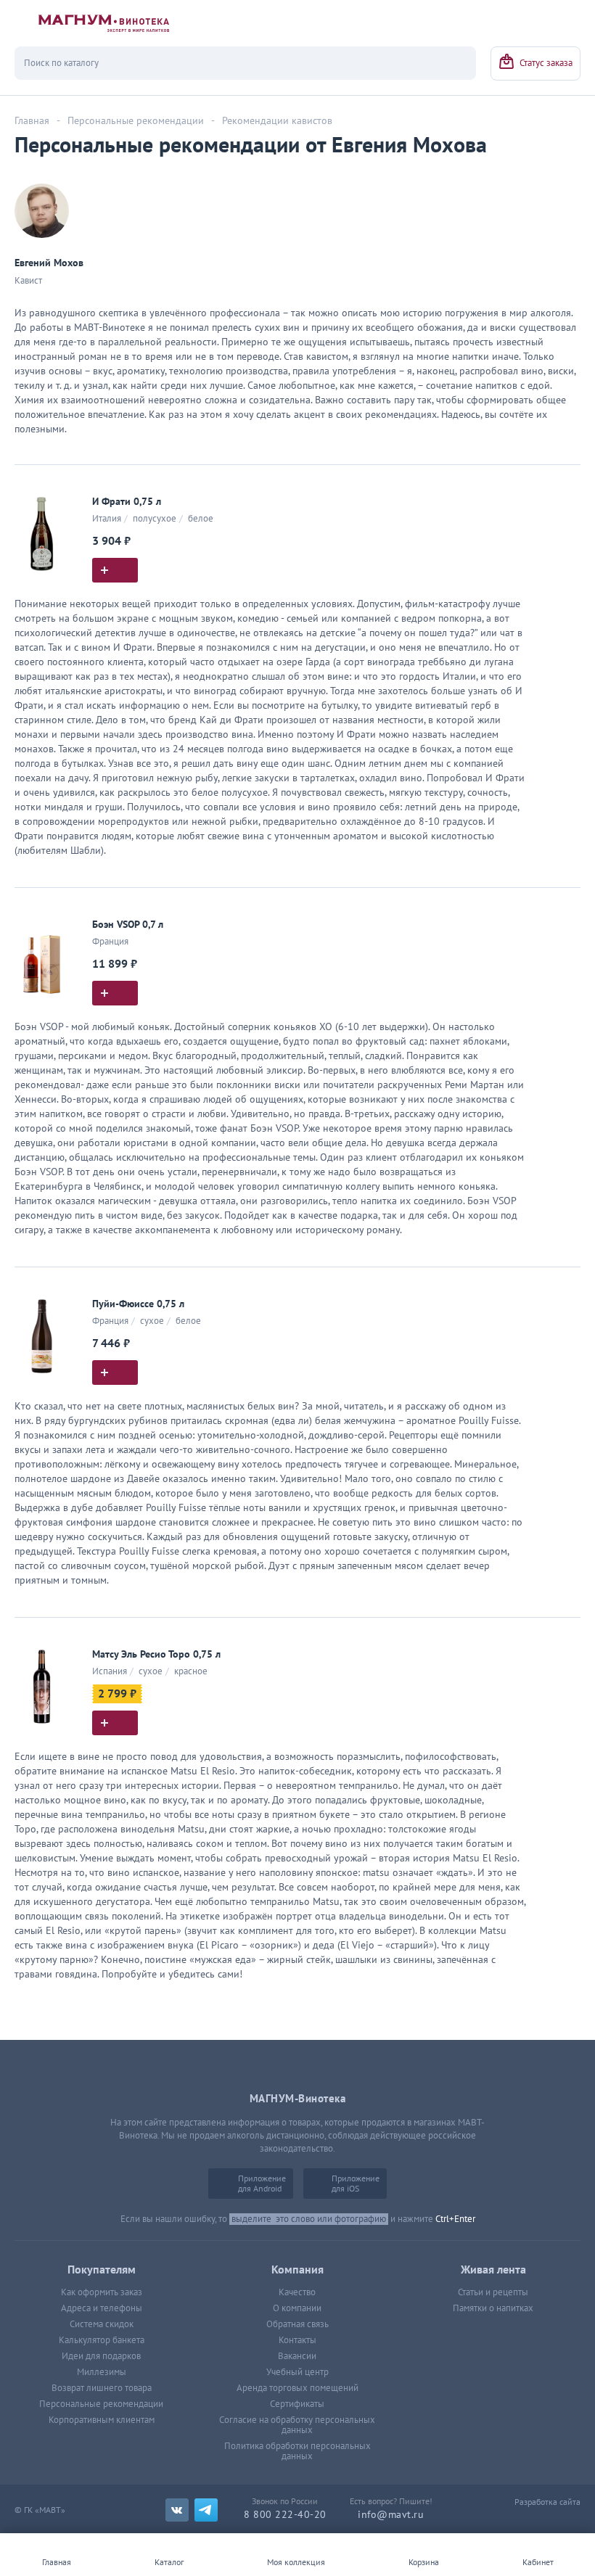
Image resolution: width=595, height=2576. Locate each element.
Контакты (297, 2340)
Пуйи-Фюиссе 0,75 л (138, 1304)
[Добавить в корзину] (115, 570)
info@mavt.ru (391, 2515)
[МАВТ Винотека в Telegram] (206, 2510)
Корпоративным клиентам (102, 2420)
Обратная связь (297, 2324)
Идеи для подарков (101, 2356)
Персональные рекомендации (101, 2404)
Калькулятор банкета (102, 2340)
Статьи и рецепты (493, 2292)
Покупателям (102, 2270)
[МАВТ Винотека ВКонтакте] (177, 2510)
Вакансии (297, 2356)
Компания (297, 2270)
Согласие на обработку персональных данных (297, 2425)
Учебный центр (297, 2372)
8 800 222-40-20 (285, 2515)
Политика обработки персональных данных (297, 2451)
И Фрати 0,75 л (127, 502)
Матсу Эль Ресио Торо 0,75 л (156, 1654)
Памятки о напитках (493, 2308)
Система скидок (102, 2324)
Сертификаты (297, 2404)
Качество (297, 2292)
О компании (297, 2308)
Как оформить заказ (102, 2292)
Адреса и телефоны (102, 2308)
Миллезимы (102, 2372)
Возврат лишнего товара (102, 2388)
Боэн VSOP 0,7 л (128, 925)
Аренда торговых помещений (297, 2388)
